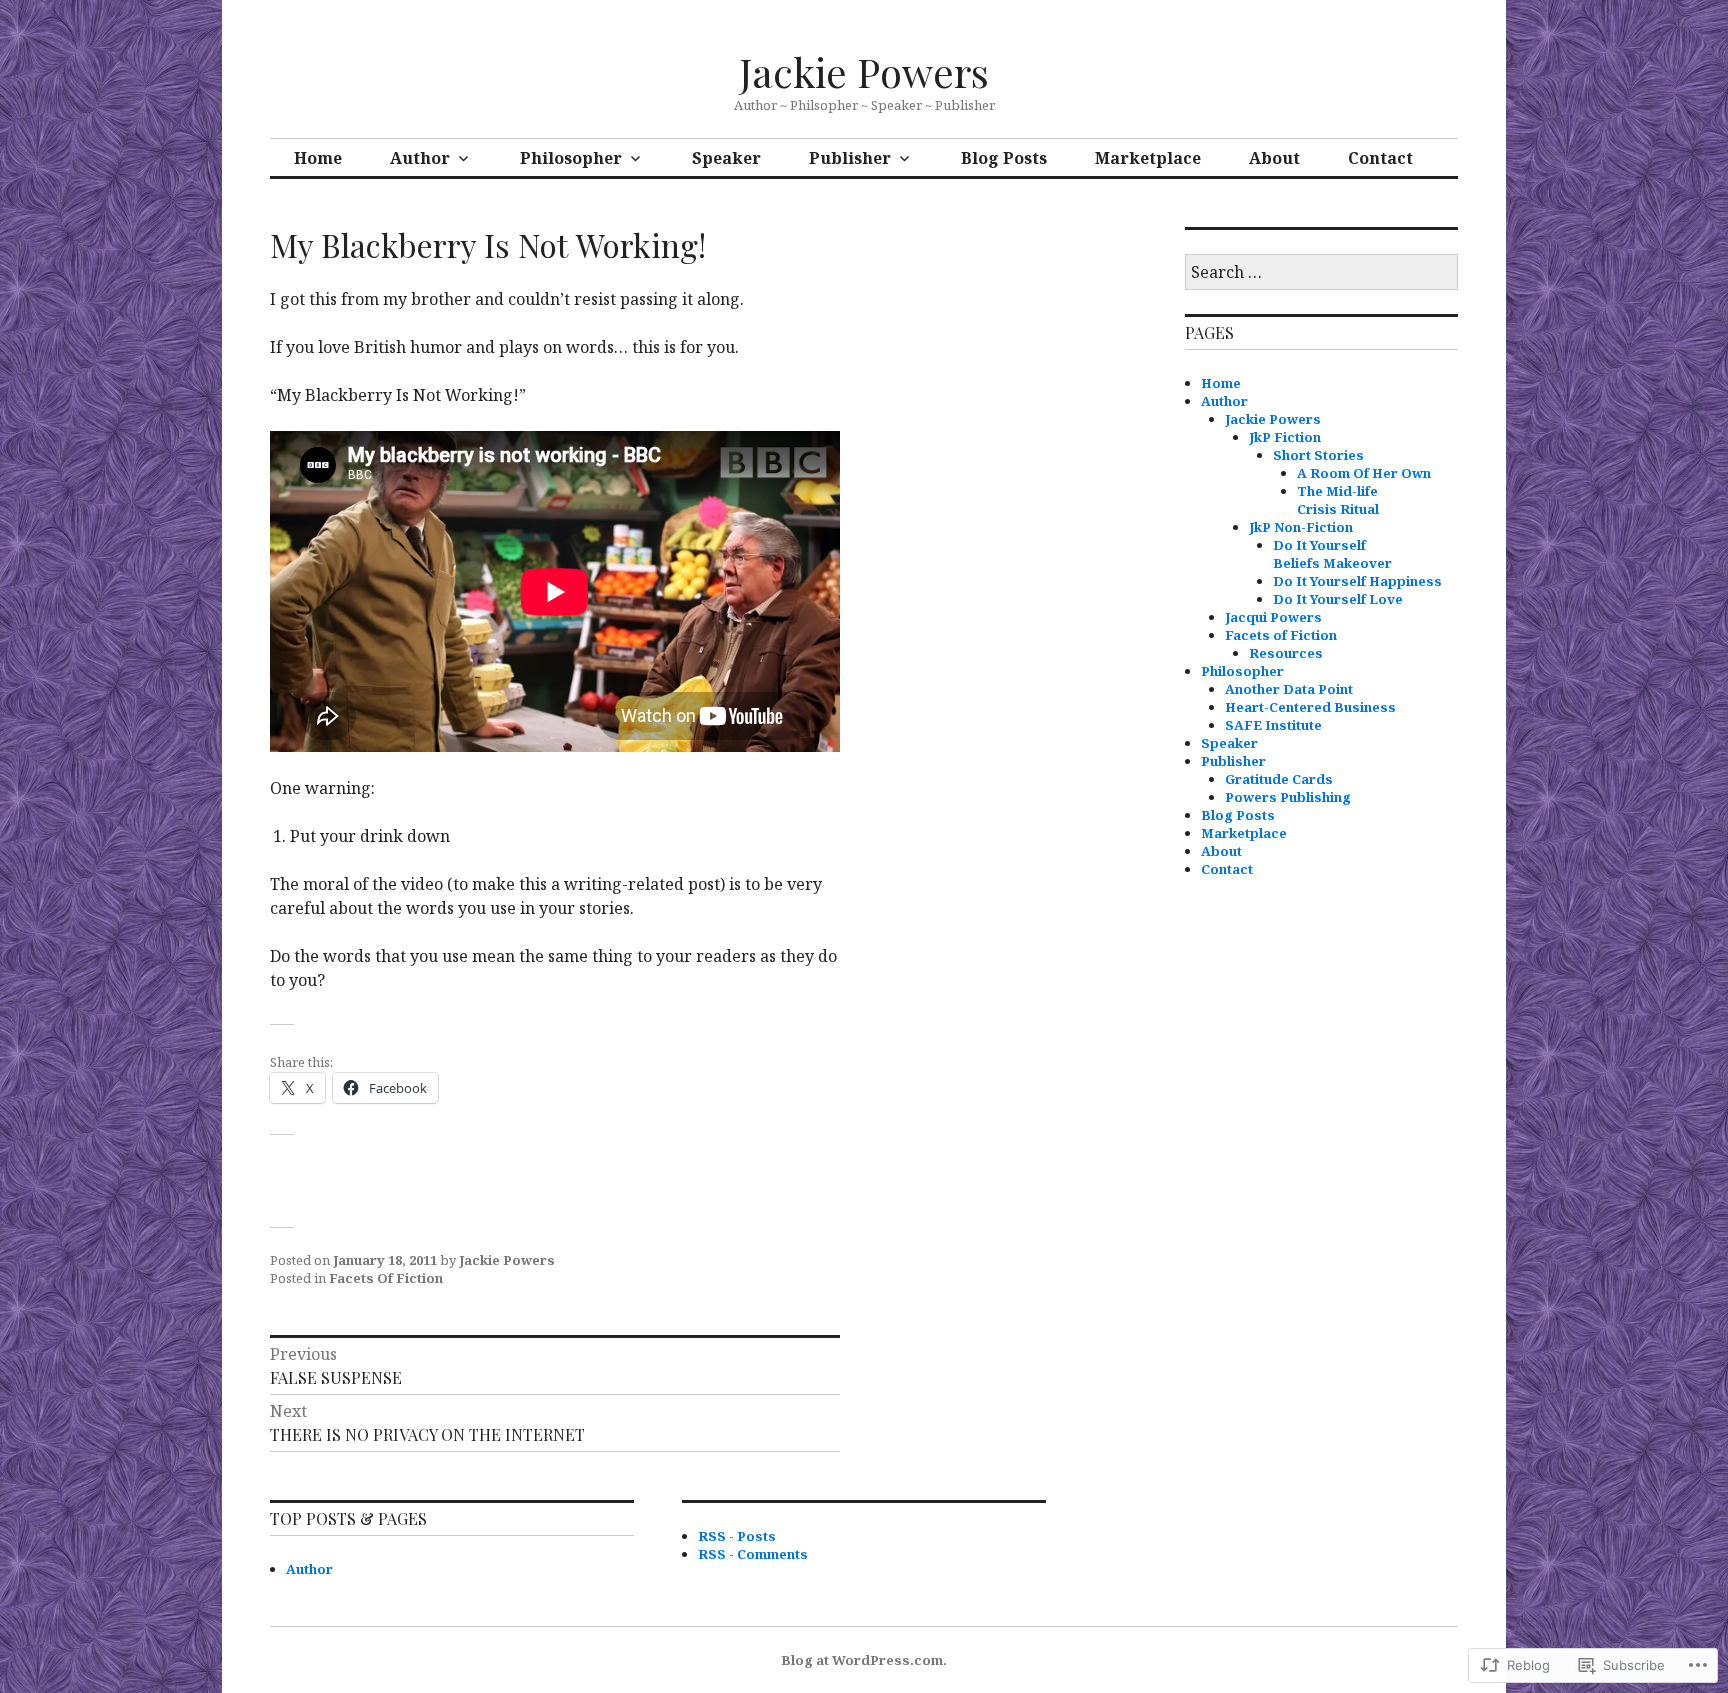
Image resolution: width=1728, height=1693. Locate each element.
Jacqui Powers (1273, 617)
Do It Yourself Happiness (1357, 581)
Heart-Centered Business (1310, 707)
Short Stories (1318, 455)
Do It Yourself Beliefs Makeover (1332, 554)
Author (420, 158)
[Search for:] (1321, 273)
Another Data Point (1289, 689)
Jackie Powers (864, 71)
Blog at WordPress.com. (864, 1660)
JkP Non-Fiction (1301, 527)
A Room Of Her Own (1364, 473)
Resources (1286, 653)
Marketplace (1148, 158)
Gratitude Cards (1279, 779)
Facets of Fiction (1281, 635)
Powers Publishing (1288, 797)
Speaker (726, 158)
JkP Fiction (1285, 437)
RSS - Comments (753, 1554)
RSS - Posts (737, 1536)
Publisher (850, 158)
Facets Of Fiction (386, 1278)
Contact (1380, 158)
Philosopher (571, 158)
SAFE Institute (1273, 725)
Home (318, 158)
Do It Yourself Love (1338, 599)
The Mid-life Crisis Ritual (1338, 500)
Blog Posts (1004, 158)
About (1274, 158)
